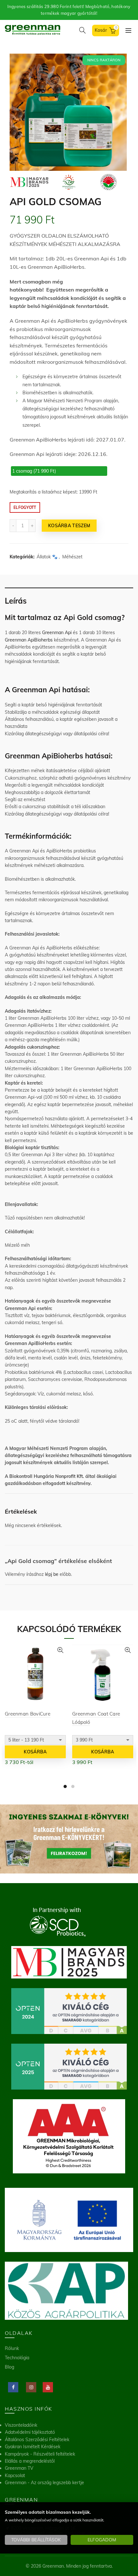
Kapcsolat (15, 2476)
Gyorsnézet (60, 1650)
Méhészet (72, 557)
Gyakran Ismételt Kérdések (33, 2447)
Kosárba (35, 1752)
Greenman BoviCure (28, 1714)
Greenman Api (57, 633)
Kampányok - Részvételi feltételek (40, 2454)
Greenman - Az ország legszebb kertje (44, 2483)
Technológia (17, 2358)
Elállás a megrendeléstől (30, 2461)
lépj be (52, 1574)
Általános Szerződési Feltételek (37, 2440)
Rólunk (12, 2348)
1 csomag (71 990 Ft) (34, 471)
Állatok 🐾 (47, 557)
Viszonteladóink (21, 2425)
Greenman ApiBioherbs (29, 640)
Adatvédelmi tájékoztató (30, 2432)
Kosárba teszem (69, 526)
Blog (9, 2367)
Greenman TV (19, 2468)
